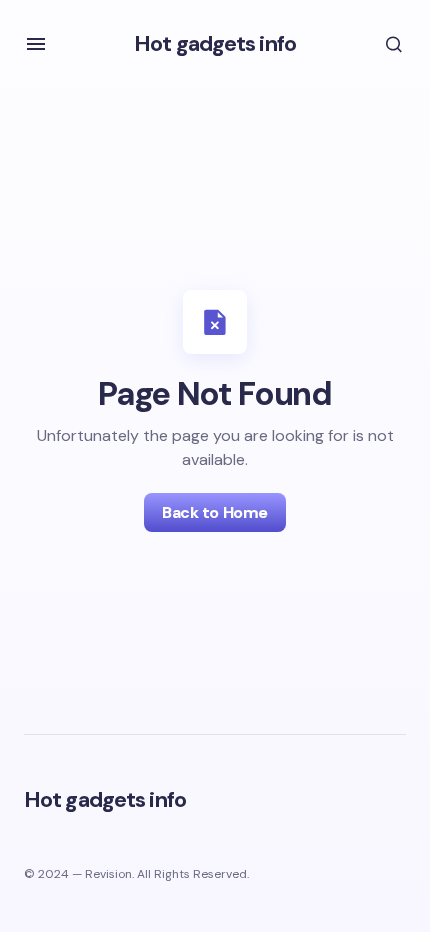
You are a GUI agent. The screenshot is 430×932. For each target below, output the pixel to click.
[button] (36, 44)
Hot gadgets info (215, 43)
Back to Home (214, 512)
